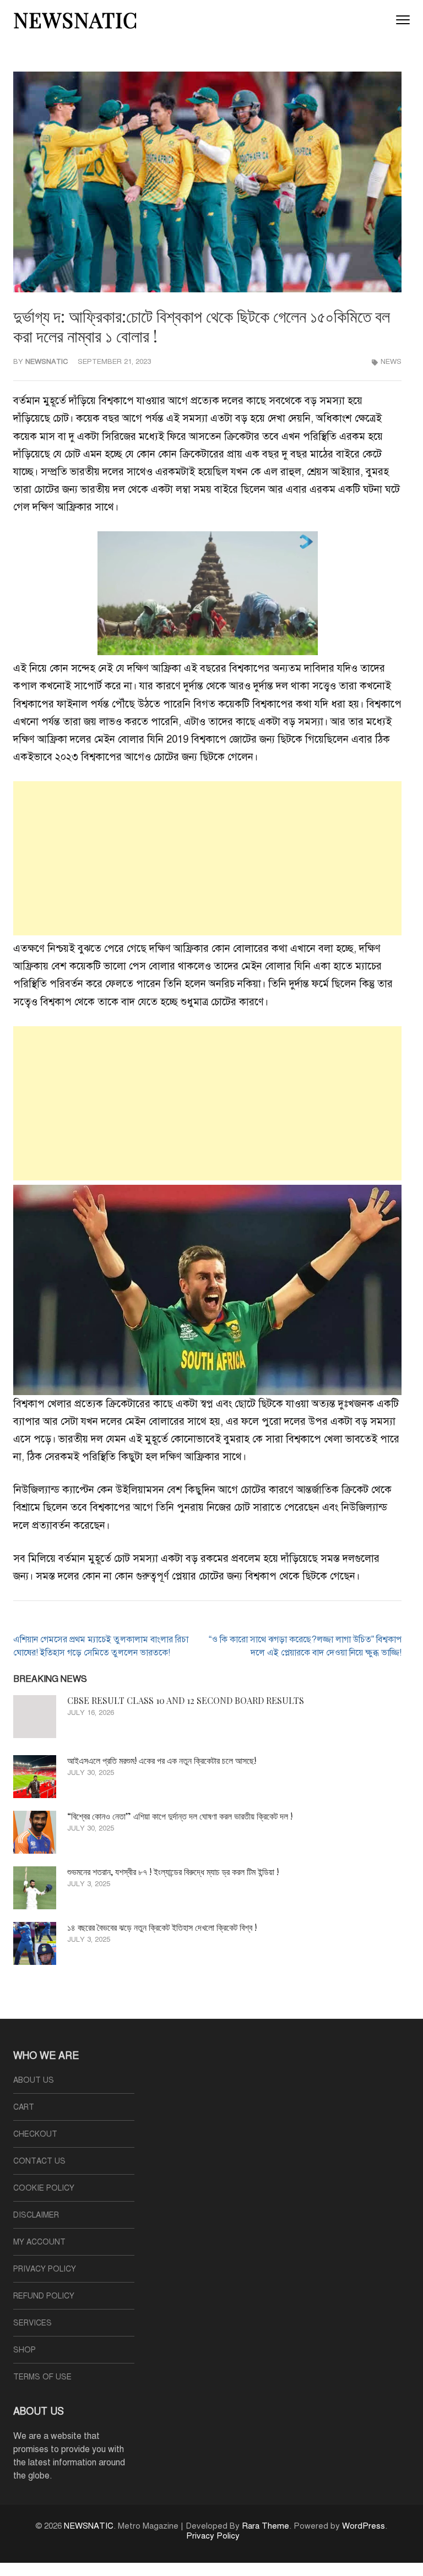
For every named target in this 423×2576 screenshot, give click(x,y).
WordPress (364, 2526)
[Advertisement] (207, 858)
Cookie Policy (44, 2188)
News (391, 362)
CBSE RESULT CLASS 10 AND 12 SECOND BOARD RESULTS (186, 1700)
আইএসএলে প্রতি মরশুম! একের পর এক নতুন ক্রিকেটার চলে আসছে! (162, 1760)
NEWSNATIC (75, 20)
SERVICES (32, 2323)
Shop (25, 2350)
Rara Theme (265, 2526)
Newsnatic (47, 362)
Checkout (35, 2134)
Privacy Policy (45, 2269)
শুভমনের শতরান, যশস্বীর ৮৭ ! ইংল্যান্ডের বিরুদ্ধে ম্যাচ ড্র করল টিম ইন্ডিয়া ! (173, 1872)
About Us (34, 2080)
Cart (24, 2107)
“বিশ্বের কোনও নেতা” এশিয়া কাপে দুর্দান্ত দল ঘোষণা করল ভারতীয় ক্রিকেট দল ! (180, 1816)
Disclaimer (36, 2215)
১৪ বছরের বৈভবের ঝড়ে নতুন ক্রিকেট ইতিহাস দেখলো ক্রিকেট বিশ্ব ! (162, 1927)
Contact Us (39, 2161)
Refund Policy (44, 2296)
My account (39, 2242)
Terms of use (42, 2377)
